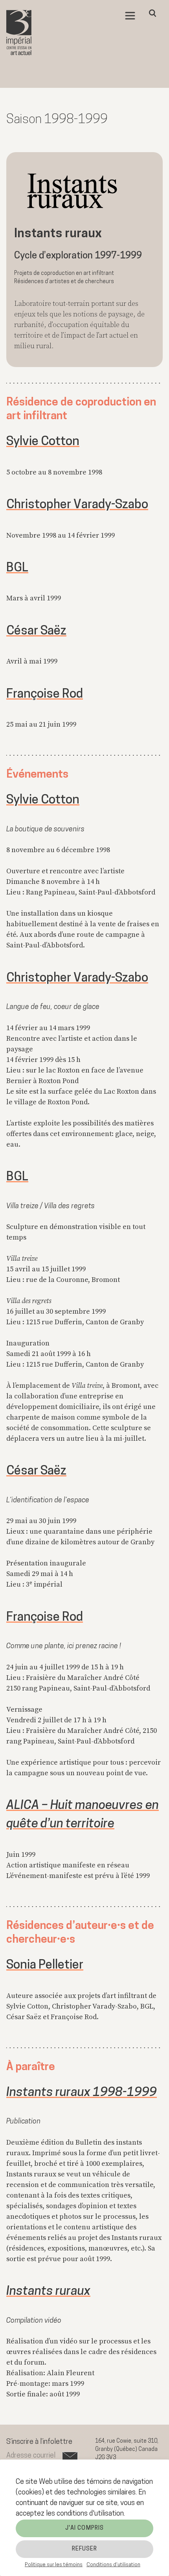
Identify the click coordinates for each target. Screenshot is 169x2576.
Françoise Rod (45, 694)
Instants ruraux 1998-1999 (82, 2093)
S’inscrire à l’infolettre (39, 2442)
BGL (17, 568)
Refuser (85, 2549)
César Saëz (36, 631)
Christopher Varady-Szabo (77, 505)
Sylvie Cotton (43, 442)
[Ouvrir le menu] (130, 16)
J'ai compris (84, 2528)
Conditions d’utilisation (113, 2565)
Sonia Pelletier (45, 1965)
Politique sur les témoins (54, 2565)
